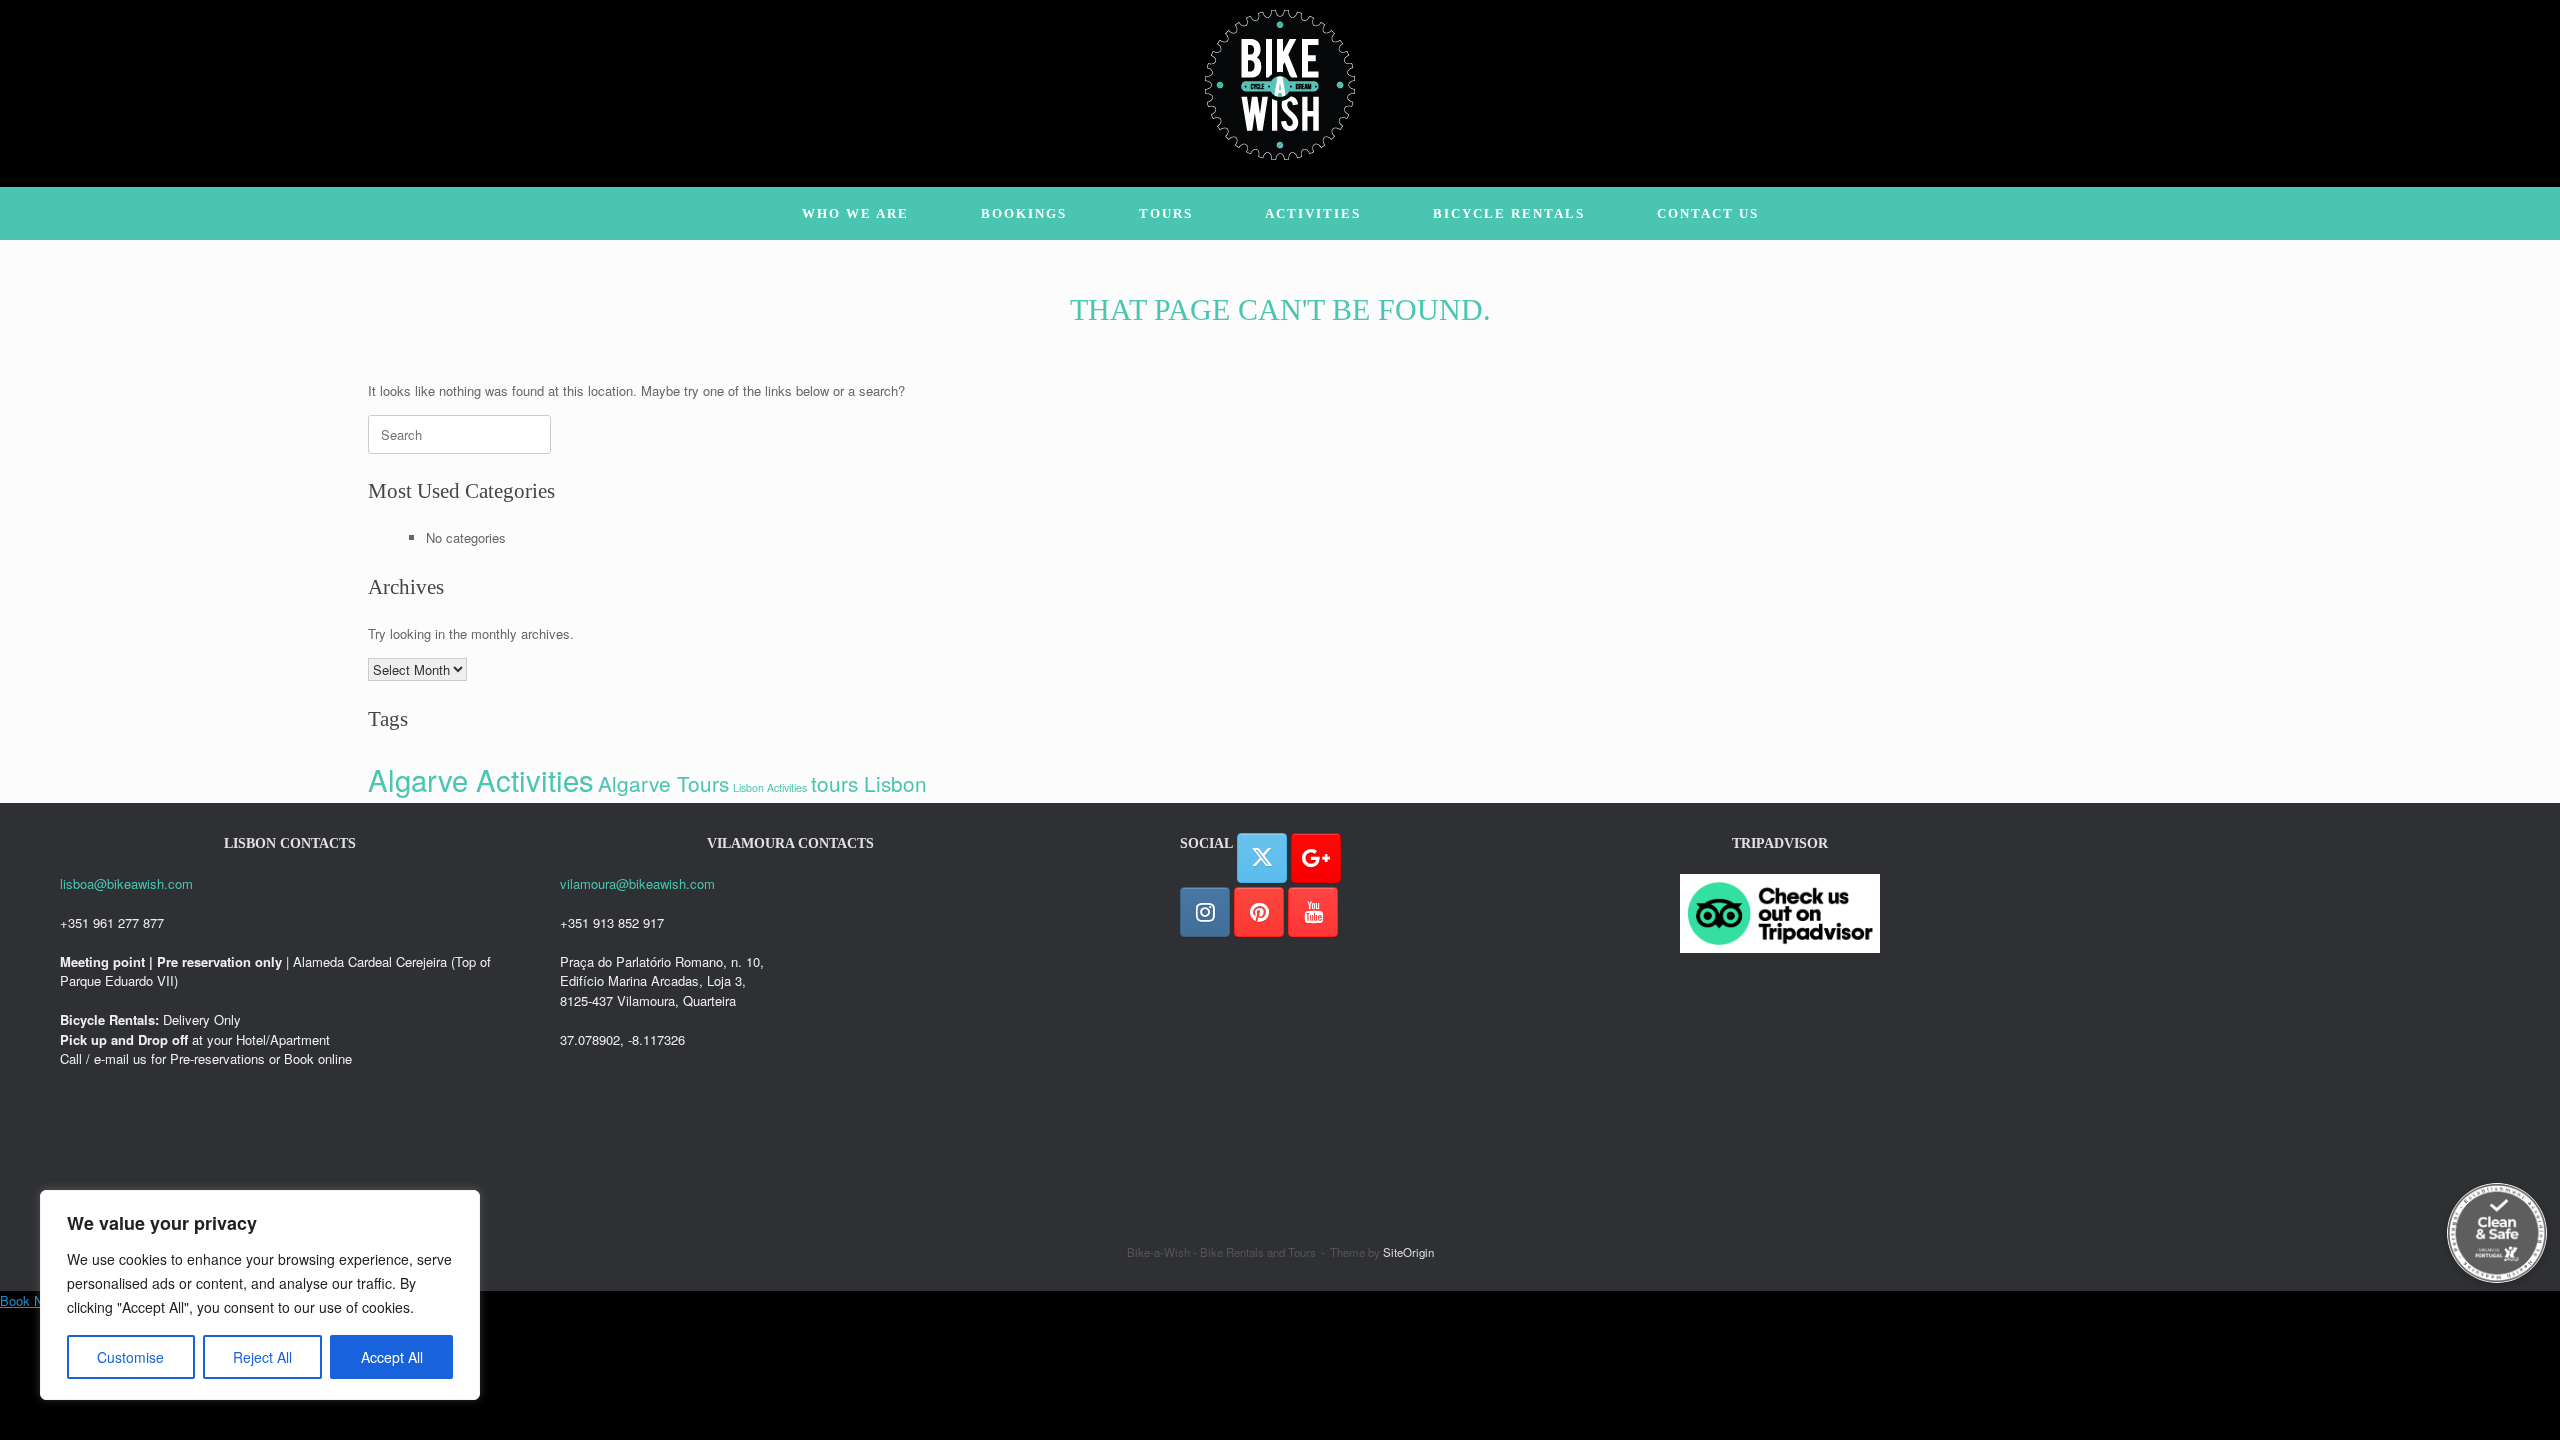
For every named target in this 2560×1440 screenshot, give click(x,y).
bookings (1024, 213)
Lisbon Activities (770, 787)
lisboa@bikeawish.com (126, 883)
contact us (1708, 213)
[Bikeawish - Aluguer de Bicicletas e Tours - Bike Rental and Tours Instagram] (1205, 912)
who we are (855, 213)
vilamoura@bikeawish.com (637, 883)
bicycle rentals (1509, 213)
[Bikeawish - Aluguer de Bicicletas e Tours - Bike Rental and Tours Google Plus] (1316, 858)
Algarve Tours (663, 783)
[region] (260, 1295)
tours (1166, 213)
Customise (130, 1357)
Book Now (29, 1300)
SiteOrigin (1408, 1252)
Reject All (262, 1357)
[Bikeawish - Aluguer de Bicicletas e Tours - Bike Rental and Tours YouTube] (1313, 912)
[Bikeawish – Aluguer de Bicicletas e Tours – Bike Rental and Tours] (1280, 85)
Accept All (392, 1357)
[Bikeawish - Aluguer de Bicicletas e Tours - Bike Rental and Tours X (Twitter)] (1262, 858)
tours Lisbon (869, 783)
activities (1313, 213)
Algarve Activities (481, 779)
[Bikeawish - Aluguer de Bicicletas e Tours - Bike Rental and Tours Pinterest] (1259, 912)
